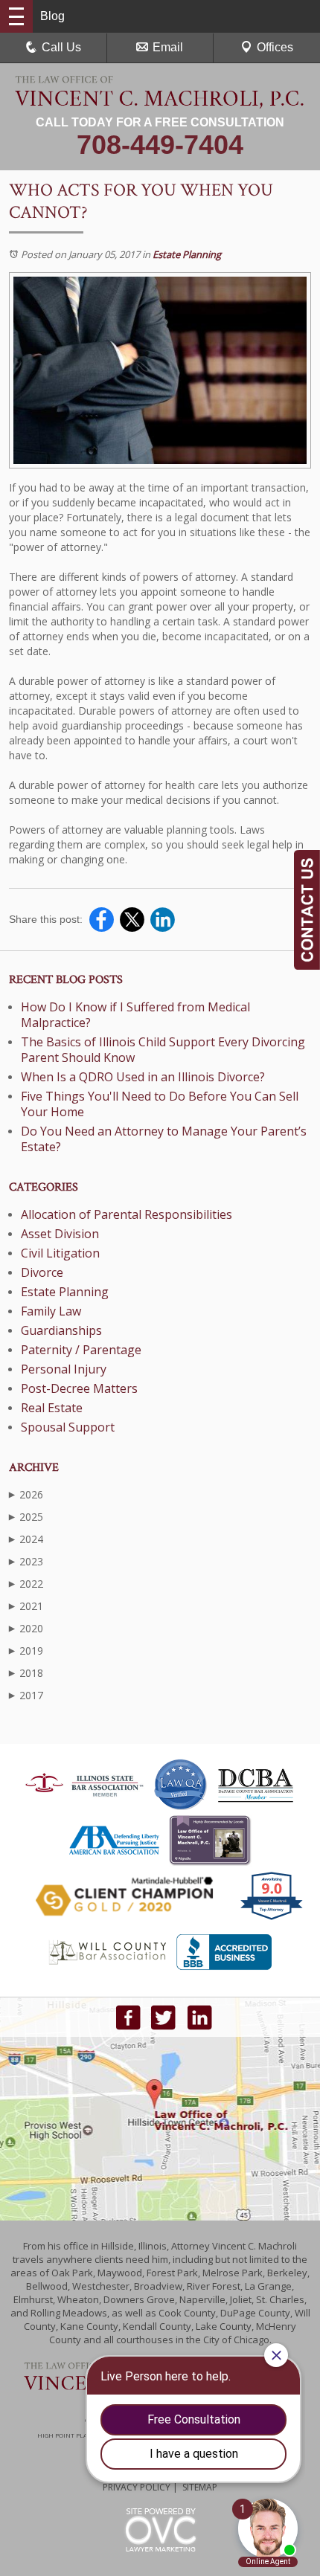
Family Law (51, 1311)
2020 (26, 1628)
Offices (275, 47)
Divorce (42, 1272)
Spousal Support (68, 1427)
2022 (26, 1584)
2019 (26, 1651)
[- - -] (16, 16)
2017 (26, 1695)
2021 (26, 1606)
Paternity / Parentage (81, 1350)
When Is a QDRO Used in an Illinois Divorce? (143, 1077)
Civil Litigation (60, 1253)
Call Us (61, 47)
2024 (26, 1539)
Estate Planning (187, 254)
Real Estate (52, 1408)
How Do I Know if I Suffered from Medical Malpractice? (135, 1015)
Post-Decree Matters (79, 1388)
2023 (26, 1561)
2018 (26, 1673)
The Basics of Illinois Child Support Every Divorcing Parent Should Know (163, 1050)
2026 (26, 1494)
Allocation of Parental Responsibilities (127, 1214)
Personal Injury (64, 1369)
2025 (26, 1517)
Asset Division (60, 1234)
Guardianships (61, 1330)
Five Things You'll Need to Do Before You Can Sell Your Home (160, 1104)
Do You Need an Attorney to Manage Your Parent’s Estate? (164, 1139)
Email (168, 47)
